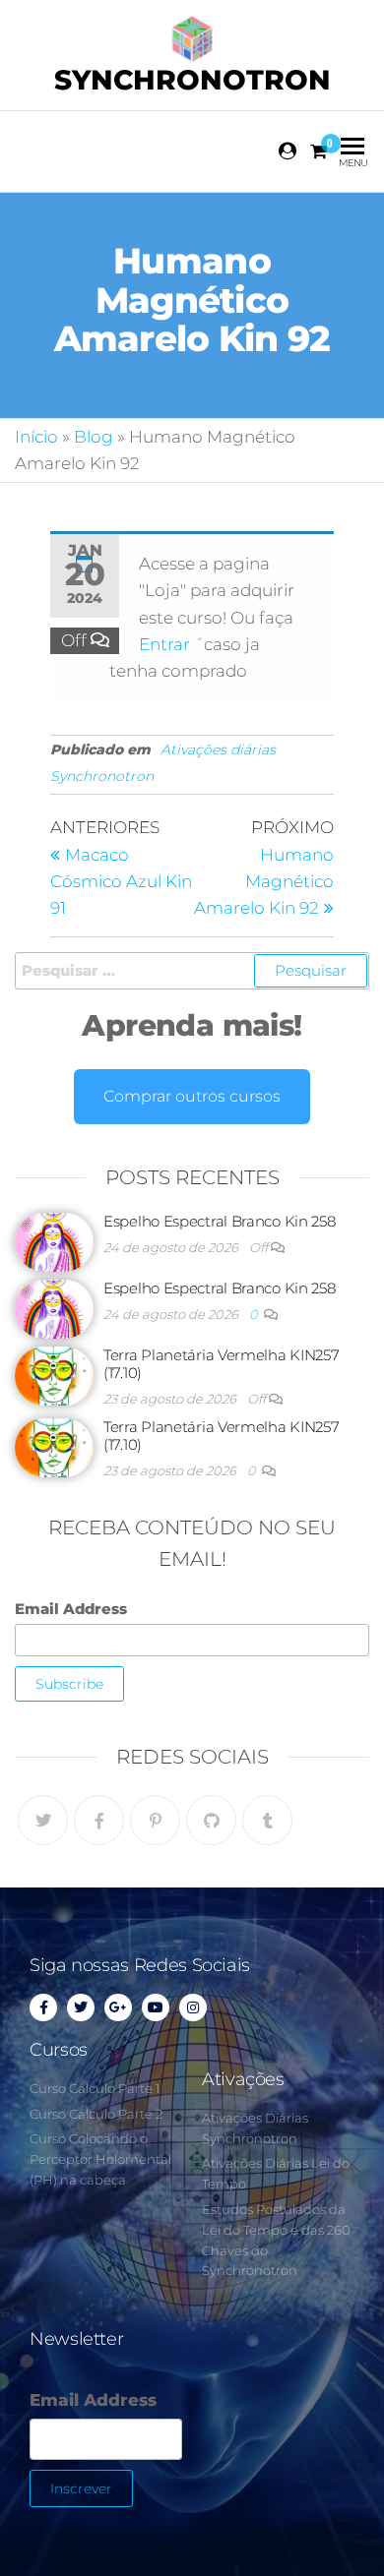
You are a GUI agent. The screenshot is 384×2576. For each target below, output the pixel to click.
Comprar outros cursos (192, 1096)
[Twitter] (43, 1820)
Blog (94, 437)
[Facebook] (99, 1820)
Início (36, 437)
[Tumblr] (267, 1820)
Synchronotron (192, 80)
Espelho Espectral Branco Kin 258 (219, 1221)
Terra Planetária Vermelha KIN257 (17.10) (221, 1364)
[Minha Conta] (288, 151)
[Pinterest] (155, 1820)
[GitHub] (211, 1820)
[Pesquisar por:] (192, 971)
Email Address (71, 1609)
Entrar (166, 644)
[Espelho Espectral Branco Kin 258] (54, 1241)
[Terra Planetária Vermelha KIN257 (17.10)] (54, 1375)
